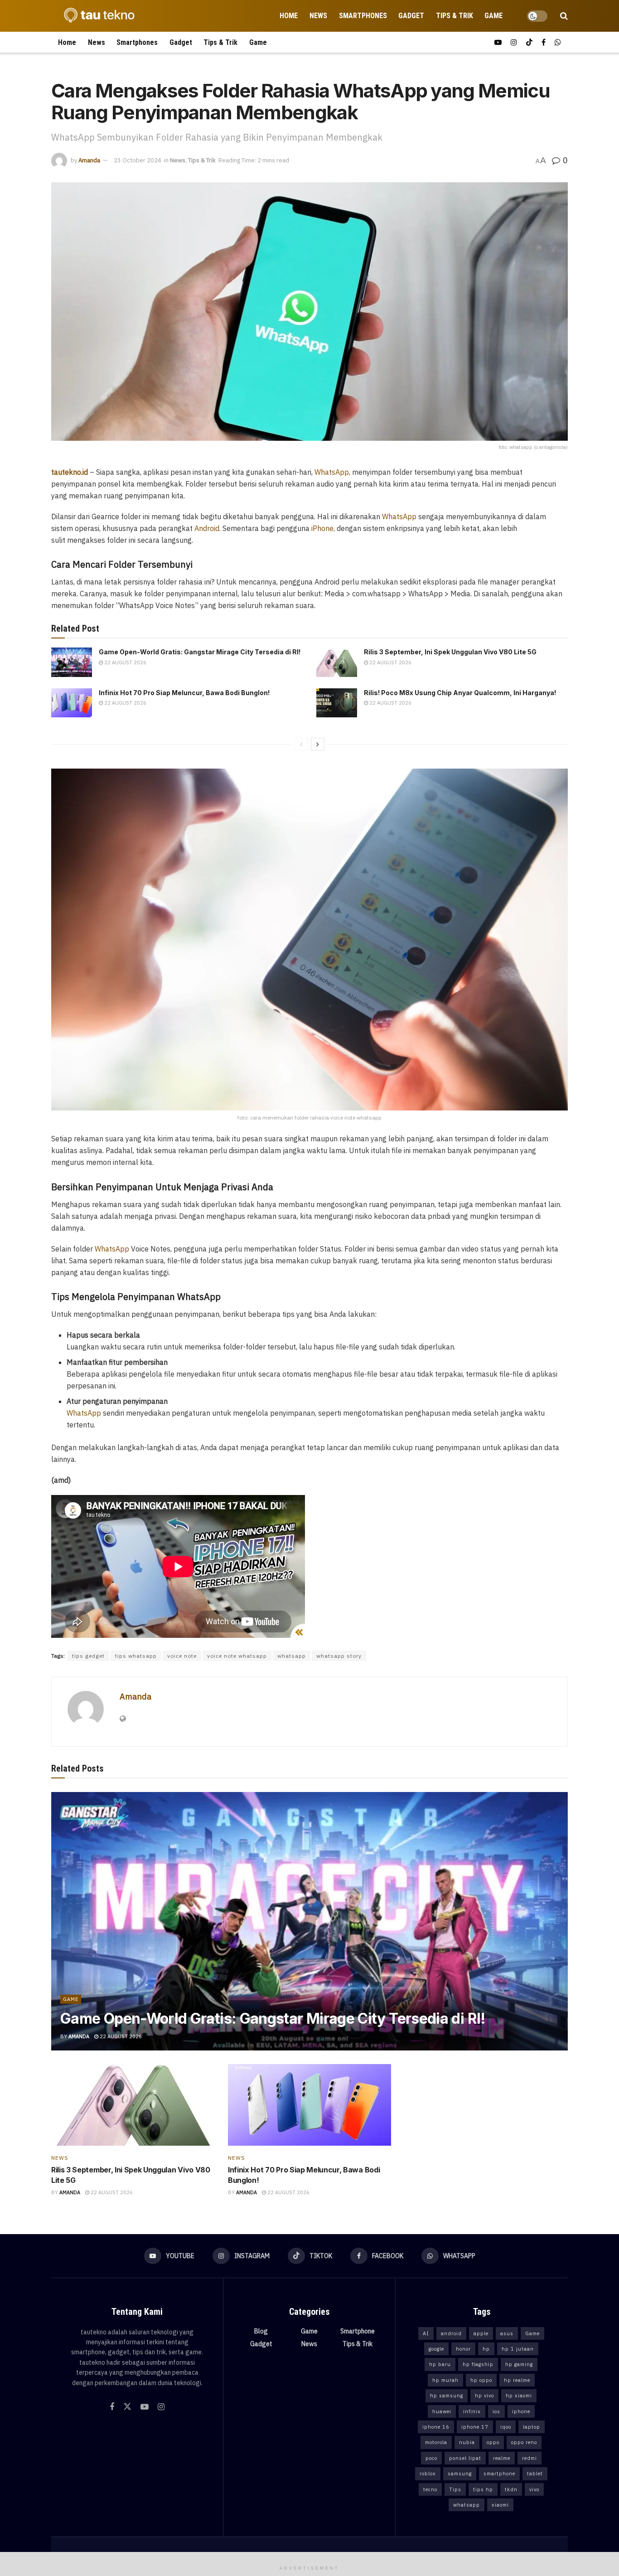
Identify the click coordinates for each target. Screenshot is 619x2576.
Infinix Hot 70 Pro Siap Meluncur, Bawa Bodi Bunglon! (184, 693)
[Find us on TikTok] (529, 42)
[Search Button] (564, 16)
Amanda (89, 160)
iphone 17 (475, 2427)
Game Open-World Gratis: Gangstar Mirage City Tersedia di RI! (200, 652)
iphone (521, 2411)
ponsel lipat (465, 2458)
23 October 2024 (138, 160)
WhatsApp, (332, 472)
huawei (442, 2411)
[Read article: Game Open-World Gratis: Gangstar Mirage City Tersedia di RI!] (72, 662)
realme (502, 2458)
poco (431, 2458)
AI (426, 2333)
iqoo (506, 2427)
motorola (436, 2442)
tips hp (483, 2489)
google (436, 2349)
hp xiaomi (519, 2396)
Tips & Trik (455, 16)
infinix (472, 2411)
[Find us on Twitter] (127, 2407)
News (318, 16)
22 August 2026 (125, 662)
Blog (261, 2331)
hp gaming (519, 2364)
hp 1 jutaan (518, 2349)
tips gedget (88, 1656)
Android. (208, 528)
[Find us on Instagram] (514, 42)
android (451, 2333)
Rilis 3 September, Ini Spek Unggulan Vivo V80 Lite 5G (450, 652)
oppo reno (524, 2442)
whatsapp (292, 1656)
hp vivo (484, 2396)
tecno (430, 2489)
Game (493, 16)
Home (289, 16)
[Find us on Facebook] (544, 42)
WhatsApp (399, 516)
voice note (182, 1656)
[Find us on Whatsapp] (558, 42)
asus (507, 2333)
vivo (534, 2489)
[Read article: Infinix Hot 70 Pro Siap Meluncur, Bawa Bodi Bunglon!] (72, 703)
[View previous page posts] (301, 744)
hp (486, 2349)
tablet (535, 2474)
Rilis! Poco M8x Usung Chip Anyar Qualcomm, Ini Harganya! (460, 693)
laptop (532, 2427)
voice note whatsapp (237, 1656)
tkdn (511, 2489)
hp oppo (481, 2380)
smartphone (499, 2474)
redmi (530, 2458)
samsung (460, 2474)
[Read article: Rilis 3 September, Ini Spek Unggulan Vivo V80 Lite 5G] (337, 662)
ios (496, 2411)
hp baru (440, 2364)
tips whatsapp (136, 1656)
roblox (428, 2474)
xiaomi (500, 2505)
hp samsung (447, 2396)
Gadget (411, 16)
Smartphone (358, 2331)
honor (463, 2349)
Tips (455, 2489)
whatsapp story (339, 1656)
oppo (493, 2442)
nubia (467, 2442)
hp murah (445, 2380)
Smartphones (363, 16)
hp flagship (478, 2364)
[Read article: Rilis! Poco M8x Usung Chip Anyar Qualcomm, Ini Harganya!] (337, 703)
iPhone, (322, 528)
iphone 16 (436, 2427)
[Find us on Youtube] (498, 42)
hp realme (517, 2380)
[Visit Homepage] (97, 16)
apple (481, 2333)
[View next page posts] (318, 744)
